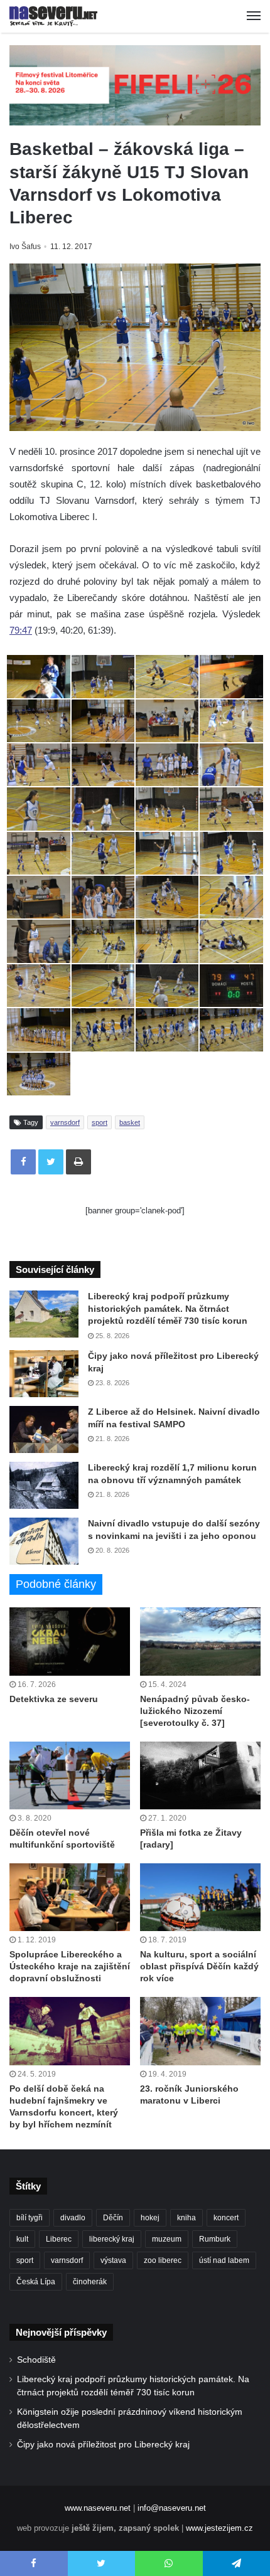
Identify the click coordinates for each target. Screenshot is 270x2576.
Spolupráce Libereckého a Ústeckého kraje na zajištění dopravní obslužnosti (70, 1966)
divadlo (73, 2218)
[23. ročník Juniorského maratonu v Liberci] (200, 2031)
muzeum (167, 2239)
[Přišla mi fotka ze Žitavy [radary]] (200, 1775)
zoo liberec (163, 2260)
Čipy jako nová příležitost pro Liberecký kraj (103, 2445)
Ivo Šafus (25, 247)
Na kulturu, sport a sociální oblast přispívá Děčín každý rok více (199, 1966)
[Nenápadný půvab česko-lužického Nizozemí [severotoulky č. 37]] (200, 1641)
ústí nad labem (224, 2260)
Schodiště (36, 2360)
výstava (113, 2260)
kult (22, 2239)
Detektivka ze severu (54, 1699)
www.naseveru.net (98, 2508)
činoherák (90, 2282)
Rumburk (215, 2239)
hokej (150, 2218)
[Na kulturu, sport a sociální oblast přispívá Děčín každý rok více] (200, 1897)
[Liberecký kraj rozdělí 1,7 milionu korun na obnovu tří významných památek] (44, 1485)
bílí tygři (30, 2218)
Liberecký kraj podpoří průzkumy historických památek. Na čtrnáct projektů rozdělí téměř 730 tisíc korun (168, 1308)
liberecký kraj (112, 2239)
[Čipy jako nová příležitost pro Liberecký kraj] (44, 1374)
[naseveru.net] (53, 16)
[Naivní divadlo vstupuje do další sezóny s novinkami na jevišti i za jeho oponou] (44, 1541)
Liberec (59, 2239)
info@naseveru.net (172, 2508)
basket (130, 1122)
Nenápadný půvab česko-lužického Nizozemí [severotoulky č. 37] (195, 1711)
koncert (226, 2218)
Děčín (113, 2218)
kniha (186, 2218)
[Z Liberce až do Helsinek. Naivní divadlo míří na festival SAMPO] (44, 1429)
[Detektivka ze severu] (70, 1641)
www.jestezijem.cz (219, 2528)
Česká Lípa (36, 2282)
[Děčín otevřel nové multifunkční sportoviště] (70, 1775)
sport (100, 1122)
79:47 (21, 630)
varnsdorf (65, 1122)
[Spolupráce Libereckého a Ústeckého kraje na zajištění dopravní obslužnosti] (70, 1897)
